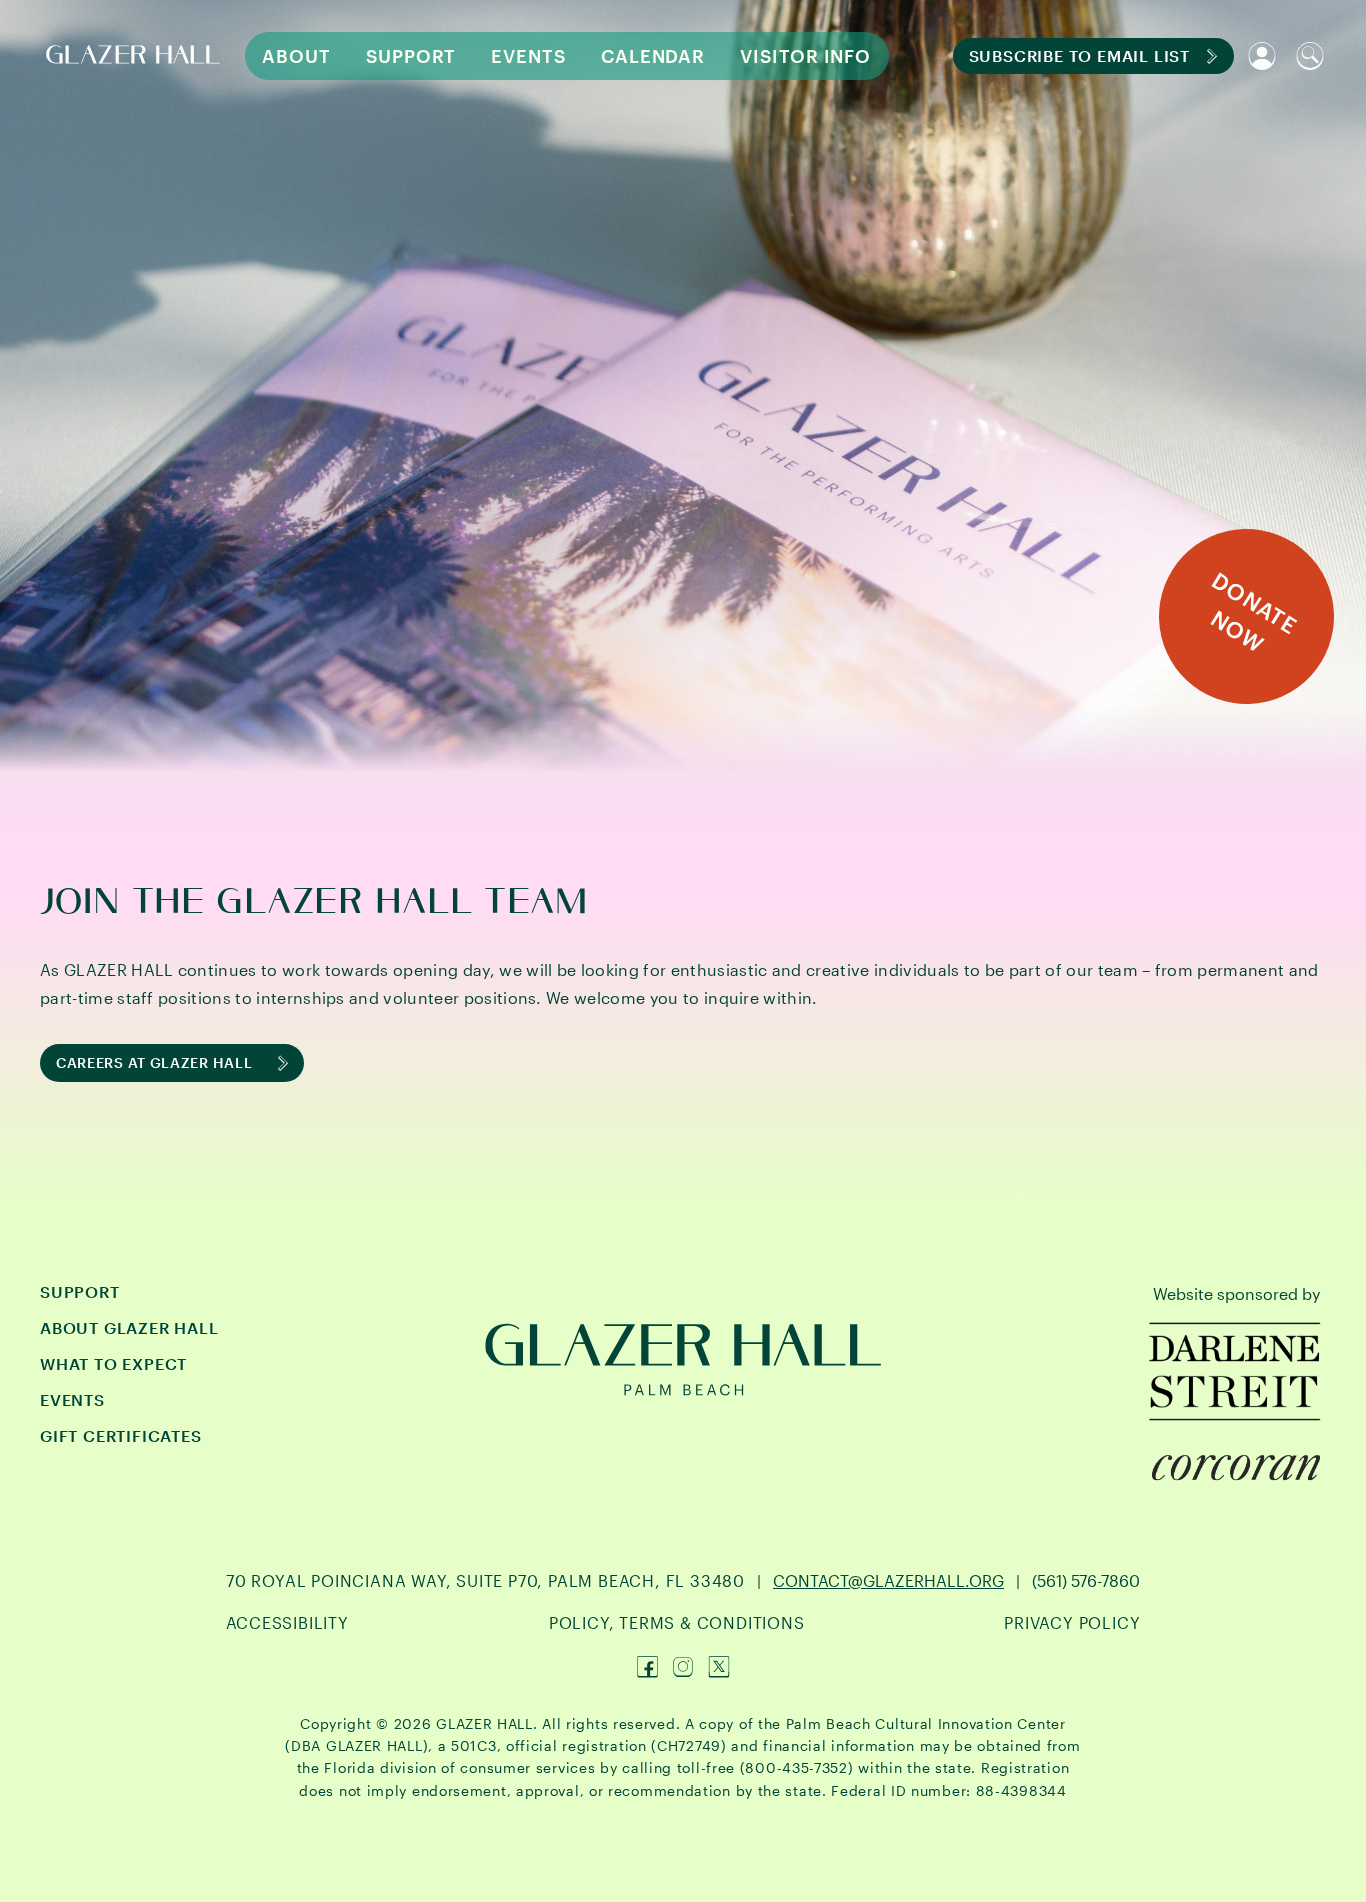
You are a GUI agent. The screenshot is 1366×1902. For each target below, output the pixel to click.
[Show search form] (1310, 56)
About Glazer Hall (129, 1327)
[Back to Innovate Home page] (136, 56)
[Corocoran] (1236, 1468)
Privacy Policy (1072, 1622)
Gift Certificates (121, 1435)
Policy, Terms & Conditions (677, 1622)
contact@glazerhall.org (888, 1580)
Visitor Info (805, 56)
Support (411, 56)
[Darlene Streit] (1236, 1371)
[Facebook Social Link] (647, 1667)
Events (528, 56)
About (296, 56)
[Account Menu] (1262, 56)
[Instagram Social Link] (683, 1667)
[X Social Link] (719, 1667)
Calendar (653, 56)
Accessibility (287, 1622)
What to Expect (113, 1363)
